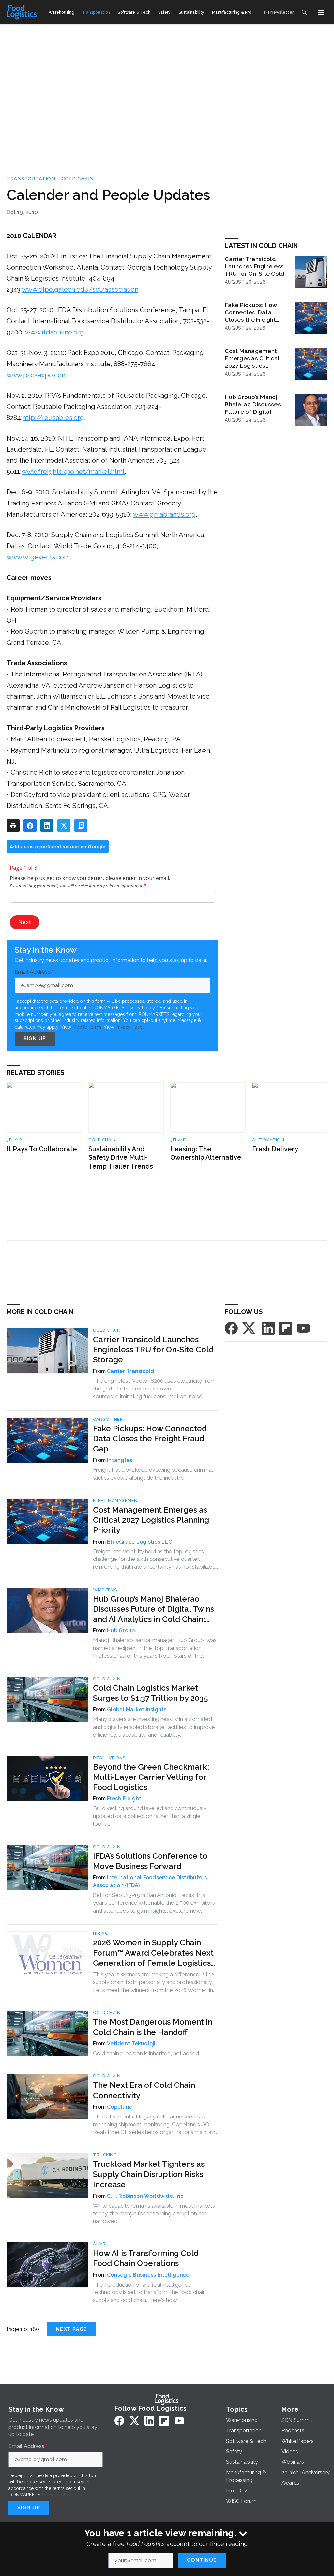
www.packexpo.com (37, 375)
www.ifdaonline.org (54, 332)
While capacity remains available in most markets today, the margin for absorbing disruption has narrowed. (154, 2213)
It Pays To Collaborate (42, 1149)
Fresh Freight (124, 1799)
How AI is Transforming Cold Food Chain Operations (146, 2258)
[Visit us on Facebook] (231, 1328)
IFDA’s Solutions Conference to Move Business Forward (150, 1861)
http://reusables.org (53, 418)
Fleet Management (117, 1501)
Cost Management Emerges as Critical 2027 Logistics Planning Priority (252, 359)
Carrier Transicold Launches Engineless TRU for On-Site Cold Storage (255, 267)
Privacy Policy (130, 1027)
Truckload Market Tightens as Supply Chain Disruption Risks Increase (149, 2174)
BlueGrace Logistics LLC (139, 1542)
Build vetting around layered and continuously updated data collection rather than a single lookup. (150, 1816)
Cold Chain (78, 179)
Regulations (109, 1758)
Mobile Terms (87, 1027)
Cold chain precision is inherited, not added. (146, 2053)
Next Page (71, 2329)
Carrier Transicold (131, 1371)
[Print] (13, 826)
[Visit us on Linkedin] (268, 1328)
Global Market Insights (137, 1709)
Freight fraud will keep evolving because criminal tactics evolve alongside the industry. (153, 1474)
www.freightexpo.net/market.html (73, 472)
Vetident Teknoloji (131, 2044)
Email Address (34, 972)
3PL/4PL (15, 1140)
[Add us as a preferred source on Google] (81, 826)
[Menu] (321, 12)
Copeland (120, 2107)
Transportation (31, 179)
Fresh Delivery (275, 1149)
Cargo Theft (109, 1419)
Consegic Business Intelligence (148, 2275)
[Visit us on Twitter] (250, 1328)
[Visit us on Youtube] (303, 1328)
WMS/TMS (105, 1590)
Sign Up (35, 1039)
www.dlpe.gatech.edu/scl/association (80, 289)
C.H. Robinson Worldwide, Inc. (146, 2196)
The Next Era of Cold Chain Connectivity (144, 2090)
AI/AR (99, 2244)
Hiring (101, 1933)
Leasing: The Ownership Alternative (206, 1153)
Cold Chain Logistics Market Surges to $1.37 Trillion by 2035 (151, 1693)
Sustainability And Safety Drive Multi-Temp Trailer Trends (121, 1158)
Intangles (120, 1460)
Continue (202, 2560)
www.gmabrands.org (164, 514)
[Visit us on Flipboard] (286, 1328)
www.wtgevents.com (38, 557)
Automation (268, 1140)
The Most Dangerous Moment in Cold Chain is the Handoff (153, 2027)
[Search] (304, 12)
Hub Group (121, 1630)
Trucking (105, 2155)
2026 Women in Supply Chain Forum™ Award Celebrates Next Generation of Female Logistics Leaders (153, 1953)
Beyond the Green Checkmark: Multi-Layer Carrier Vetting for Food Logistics (151, 1777)
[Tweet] (64, 826)
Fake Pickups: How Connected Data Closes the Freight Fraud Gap (251, 313)
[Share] (30, 826)
